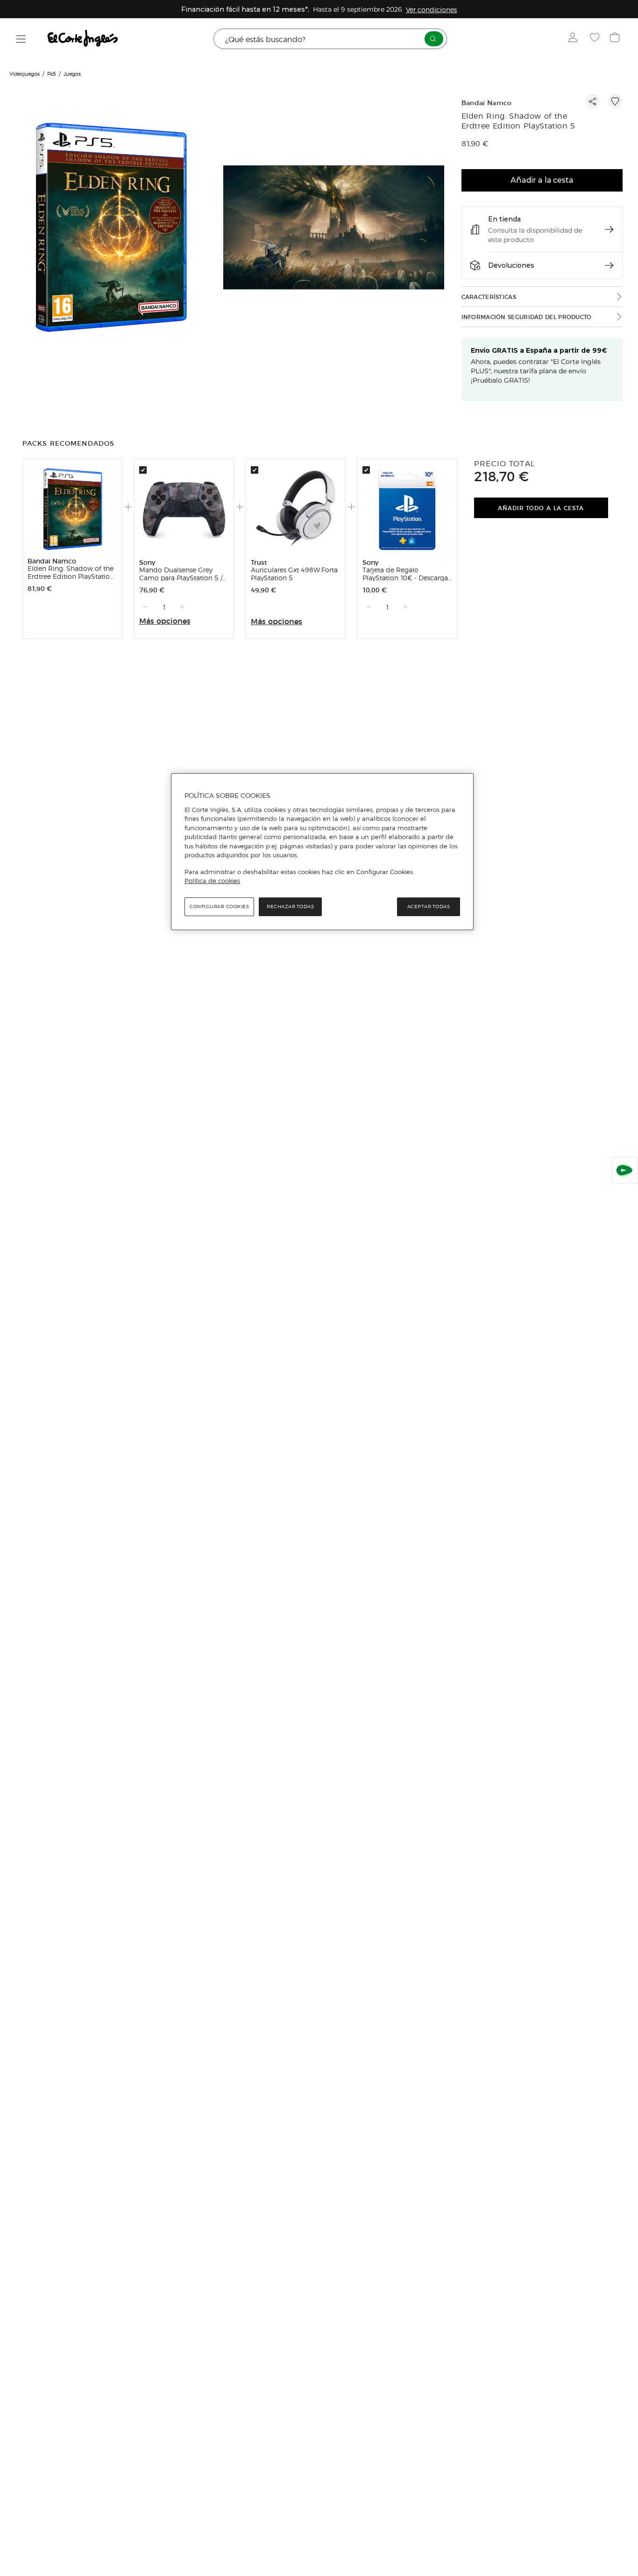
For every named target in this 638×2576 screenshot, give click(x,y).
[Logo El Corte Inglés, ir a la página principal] (83, 39)
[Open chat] (625, 1170)
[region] (322, 852)
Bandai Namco (487, 103)
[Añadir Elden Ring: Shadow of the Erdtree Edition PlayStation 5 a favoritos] (615, 101)
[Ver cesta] (616, 39)
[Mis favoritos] (596, 39)
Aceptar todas (429, 907)
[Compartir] (593, 101)
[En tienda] (609, 229)
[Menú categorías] (21, 39)
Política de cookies (212, 881)
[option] (112, 229)
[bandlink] (431, 9)
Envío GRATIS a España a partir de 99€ (539, 350)
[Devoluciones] (609, 265)
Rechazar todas (290, 907)
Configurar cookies (219, 907)
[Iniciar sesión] (575, 39)
